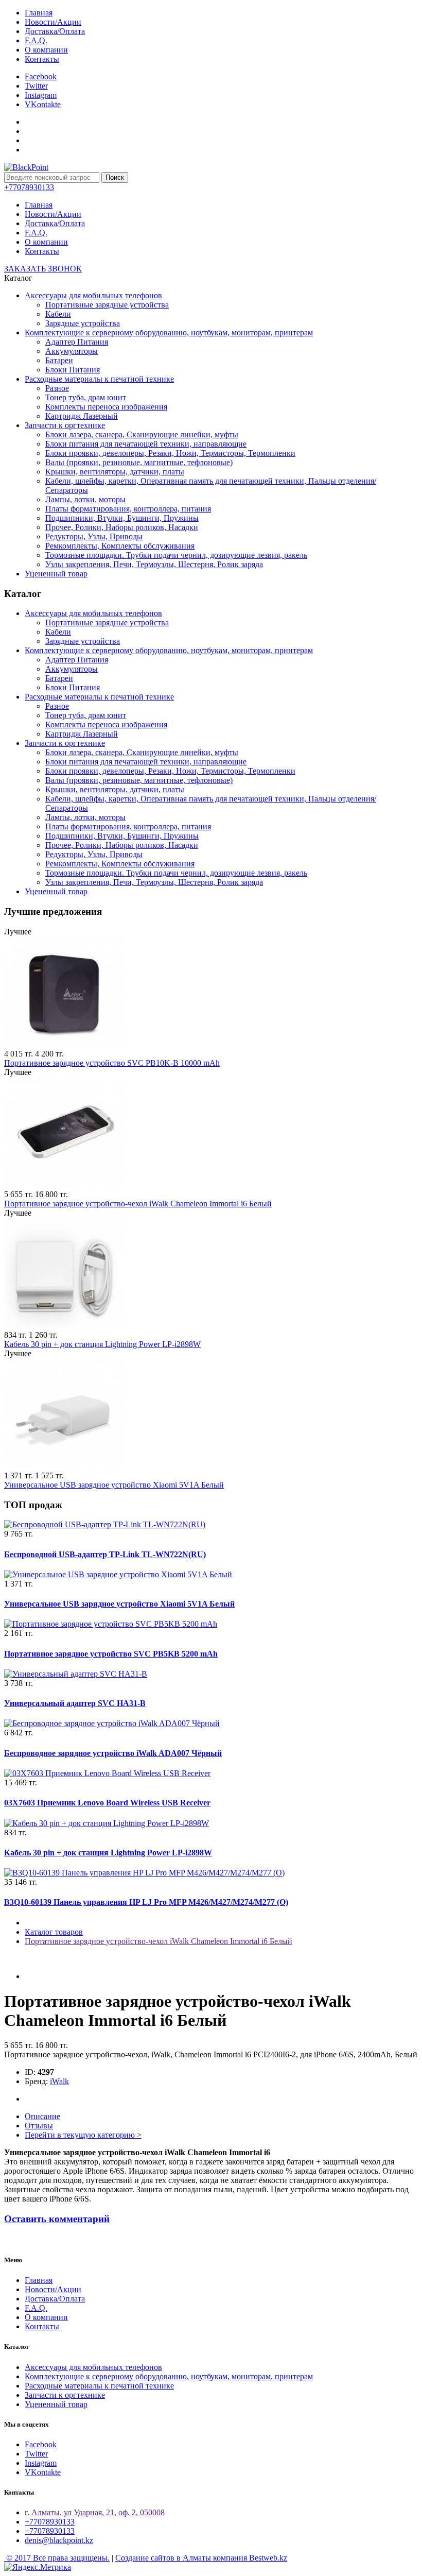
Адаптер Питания (77, 342)
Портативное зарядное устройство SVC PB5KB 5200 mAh (111, 1654)
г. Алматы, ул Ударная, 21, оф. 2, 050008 (95, 2512)
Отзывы (39, 2126)
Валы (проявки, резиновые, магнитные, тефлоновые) (139, 462)
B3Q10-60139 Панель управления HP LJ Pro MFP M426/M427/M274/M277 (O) (146, 1902)
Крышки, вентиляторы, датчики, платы (115, 472)
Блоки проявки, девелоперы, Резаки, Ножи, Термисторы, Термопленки (170, 453)
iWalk (59, 2081)
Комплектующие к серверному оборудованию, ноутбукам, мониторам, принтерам (169, 332)
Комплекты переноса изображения (106, 407)
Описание (42, 2116)
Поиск (115, 177)
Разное (57, 388)
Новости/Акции (53, 22)
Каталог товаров (54, 1932)
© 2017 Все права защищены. (57, 2558)
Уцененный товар (56, 574)
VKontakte (43, 104)
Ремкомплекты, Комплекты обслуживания (120, 546)
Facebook (41, 76)
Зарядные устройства (83, 323)
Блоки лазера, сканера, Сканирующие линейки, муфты (142, 434)
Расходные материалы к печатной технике (99, 379)
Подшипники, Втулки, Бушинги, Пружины (122, 518)
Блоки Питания (73, 370)
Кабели (58, 314)
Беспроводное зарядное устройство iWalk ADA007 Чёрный (113, 1753)
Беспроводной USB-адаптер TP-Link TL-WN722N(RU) (105, 1554)
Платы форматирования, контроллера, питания (128, 509)
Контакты (42, 59)
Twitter (36, 86)
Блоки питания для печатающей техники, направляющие (146, 444)
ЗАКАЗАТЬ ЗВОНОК (43, 269)
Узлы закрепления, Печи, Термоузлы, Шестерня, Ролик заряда (154, 564)
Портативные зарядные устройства (107, 305)
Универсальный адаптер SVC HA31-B (75, 1703)
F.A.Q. (36, 40)
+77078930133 (50, 2522)
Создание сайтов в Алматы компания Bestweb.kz (201, 2558)
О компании (46, 50)
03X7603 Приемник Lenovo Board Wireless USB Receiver (107, 1803)
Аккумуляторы (72, 351)
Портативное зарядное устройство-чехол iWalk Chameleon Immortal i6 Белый (138, 1204)
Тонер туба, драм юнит (86, 397)
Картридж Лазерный (82, 416)
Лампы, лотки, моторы (85, 499)
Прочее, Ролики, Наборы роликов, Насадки (122, 527)
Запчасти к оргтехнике (65, 425)
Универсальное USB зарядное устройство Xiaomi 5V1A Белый (114, 1485)
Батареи (59, 360)
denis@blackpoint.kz (59, 2540)
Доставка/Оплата (55, 31)
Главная (39, 13)
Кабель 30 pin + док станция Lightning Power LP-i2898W (102, 1344)
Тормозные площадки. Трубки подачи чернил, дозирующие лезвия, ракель (176, 555)
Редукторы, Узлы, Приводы (94, 536)
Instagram (41, 95)
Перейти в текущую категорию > (83, 2135)
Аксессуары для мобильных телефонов (93, 295)
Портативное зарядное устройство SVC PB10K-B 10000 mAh (112, 1063)
